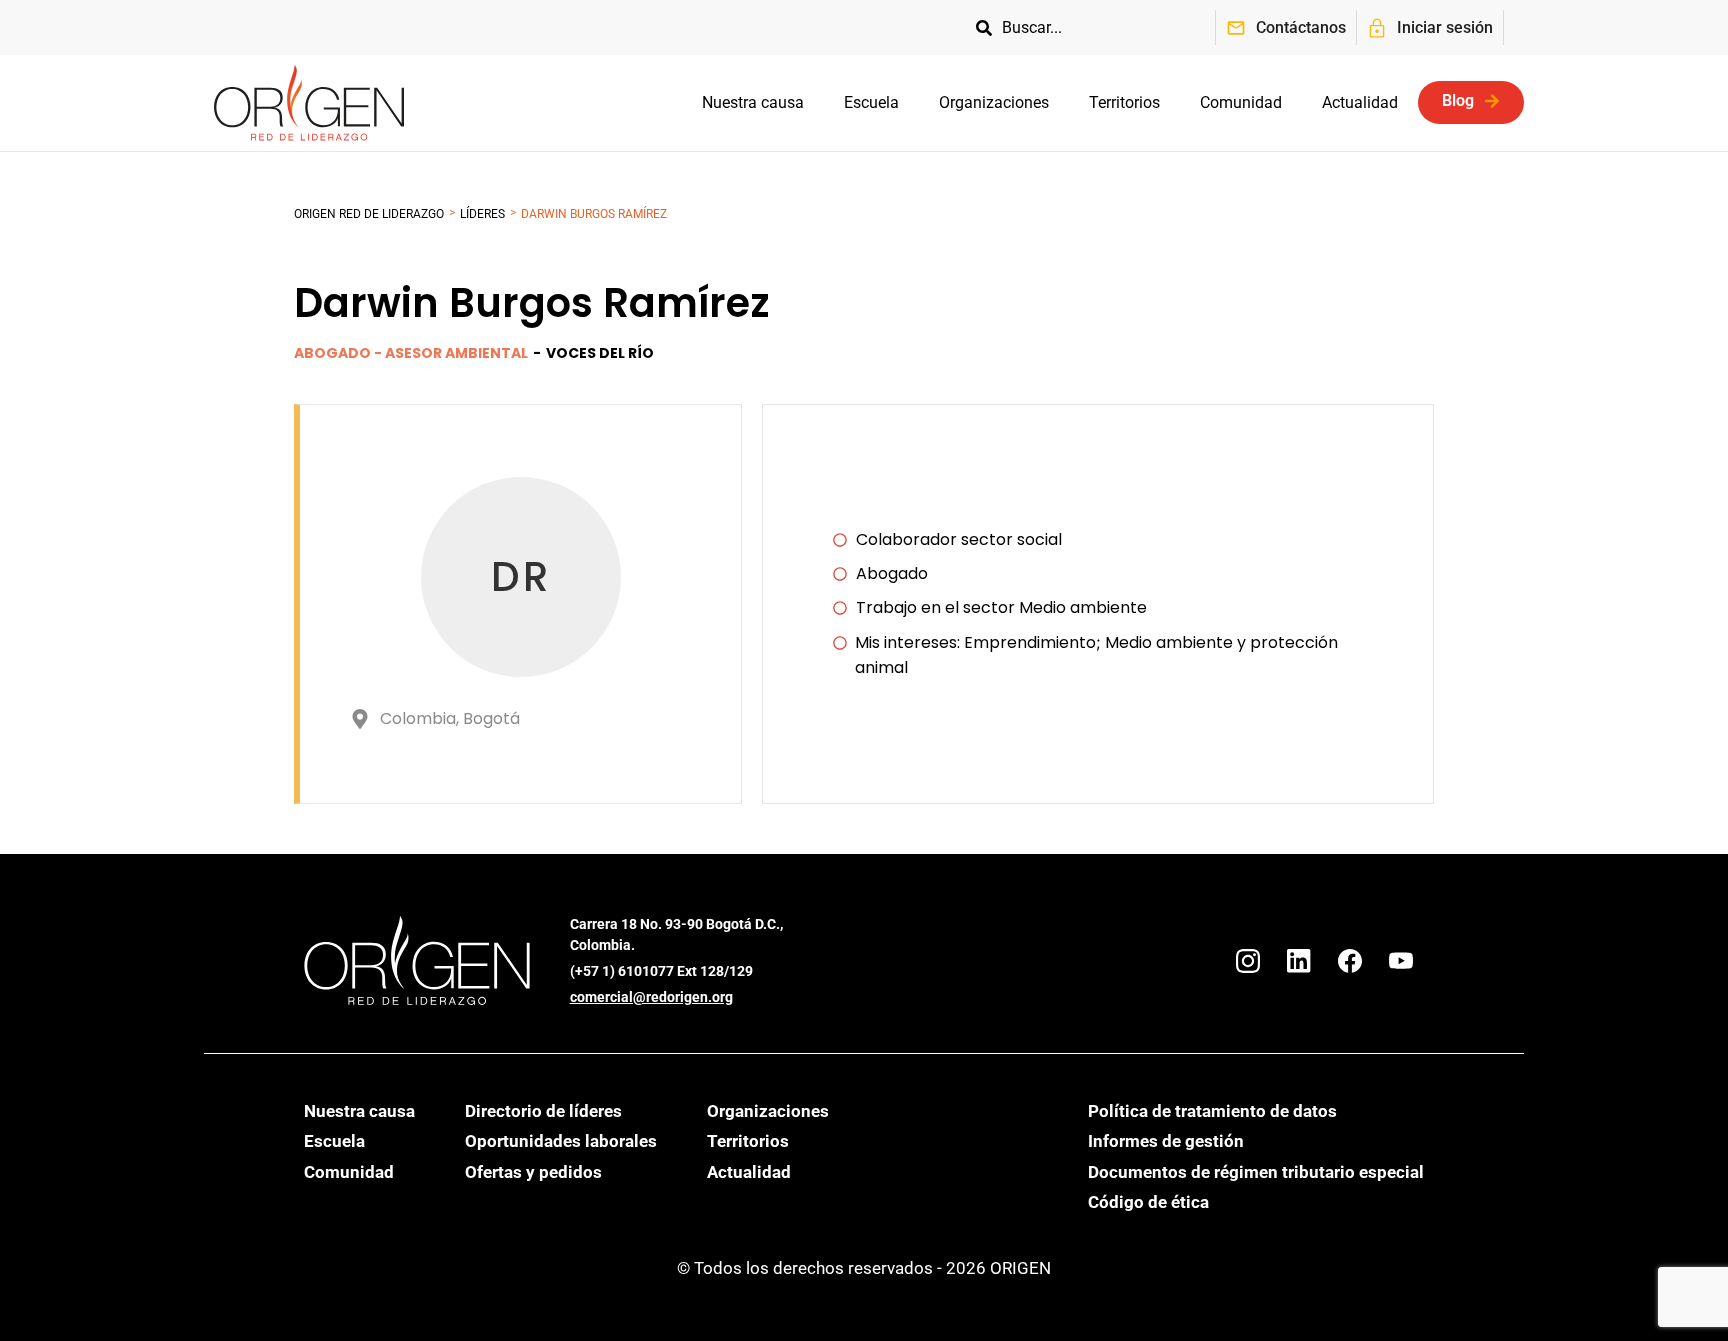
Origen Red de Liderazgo (369, 214)
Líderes (482, 214)
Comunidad (1241, 102)
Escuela (871, 102)
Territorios (1124, 102)
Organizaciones (994, 102)
